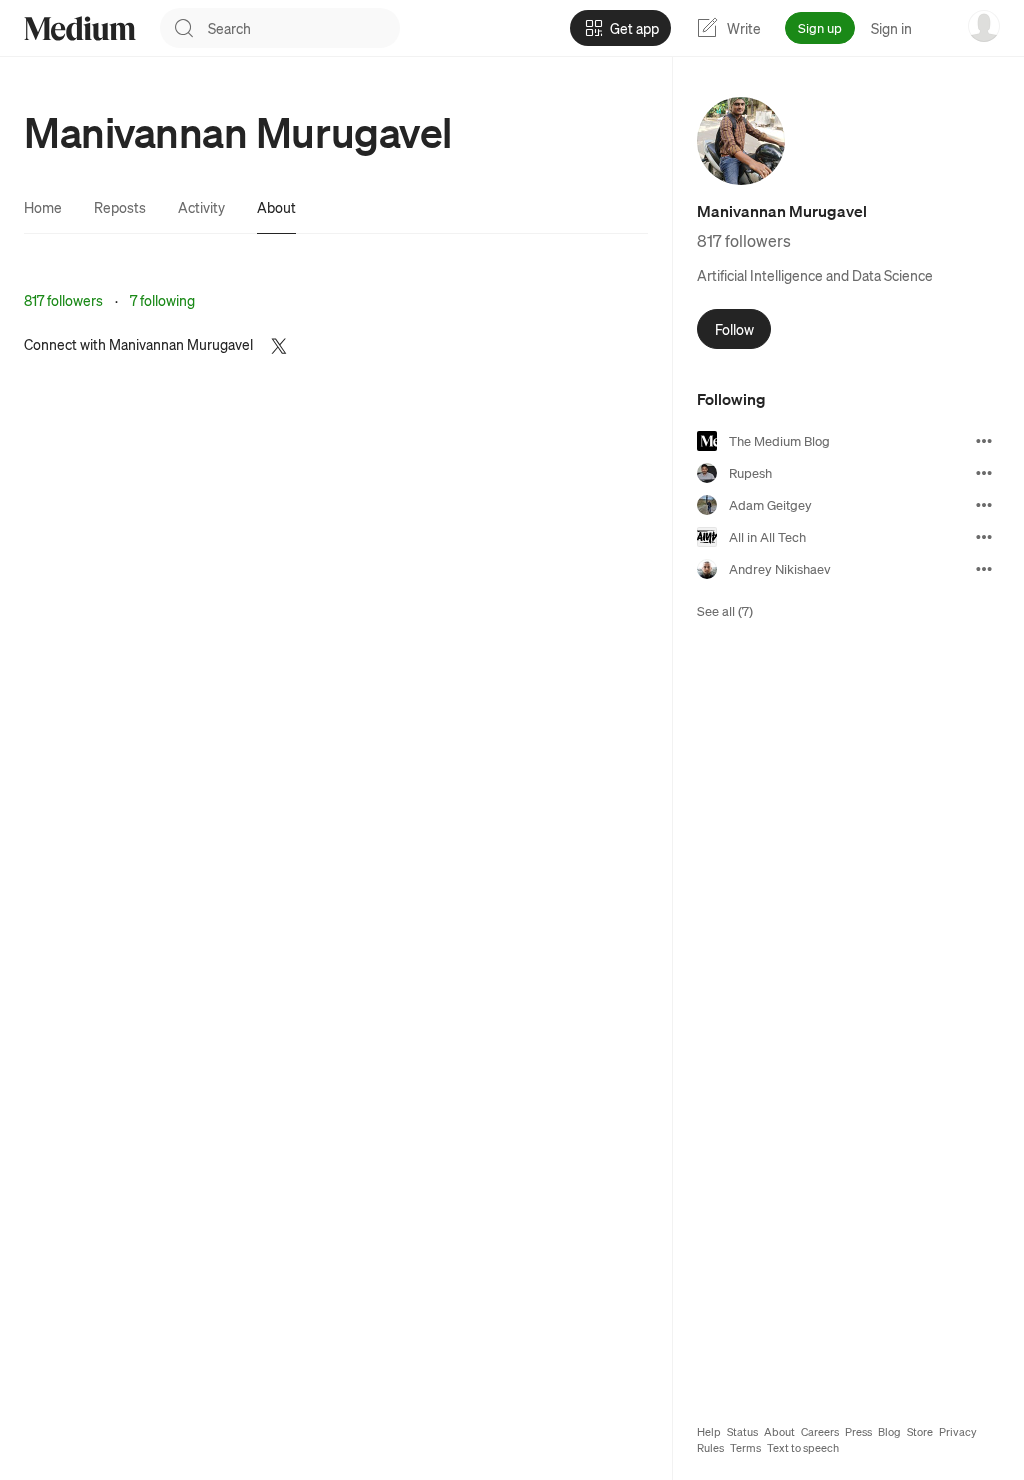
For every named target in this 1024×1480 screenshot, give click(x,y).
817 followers (63, 300)
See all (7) (725, 610)
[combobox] (304, 28)
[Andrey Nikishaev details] (984, 569)
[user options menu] (984, 26)
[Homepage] (80, 28)
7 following (162, 300)
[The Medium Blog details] (984, 441)
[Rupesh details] (984, 473)
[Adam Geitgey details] (984, 505)
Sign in (891, 28)
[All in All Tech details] (984, 537)
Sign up (820, 27)
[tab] (43, 207)
